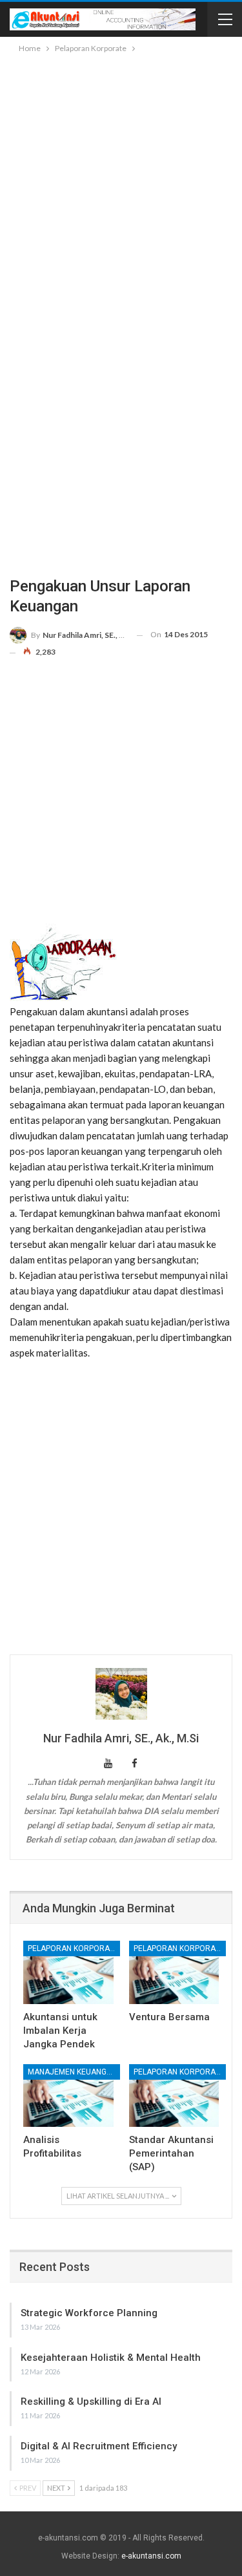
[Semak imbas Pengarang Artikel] (121, 1694)
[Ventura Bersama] (174, 1972)
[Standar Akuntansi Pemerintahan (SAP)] (174, 2096)
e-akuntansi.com (151, 2556)
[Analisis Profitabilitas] (68, 2096)
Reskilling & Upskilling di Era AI (91, 2402)
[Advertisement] (121, 183)
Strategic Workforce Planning (89, 2313)
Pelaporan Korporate (73, 1948)
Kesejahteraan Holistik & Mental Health (111, 2358)
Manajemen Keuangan (72, 2072)
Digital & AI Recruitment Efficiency (99, 2446)
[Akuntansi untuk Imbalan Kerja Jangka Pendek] (68, 1972)
